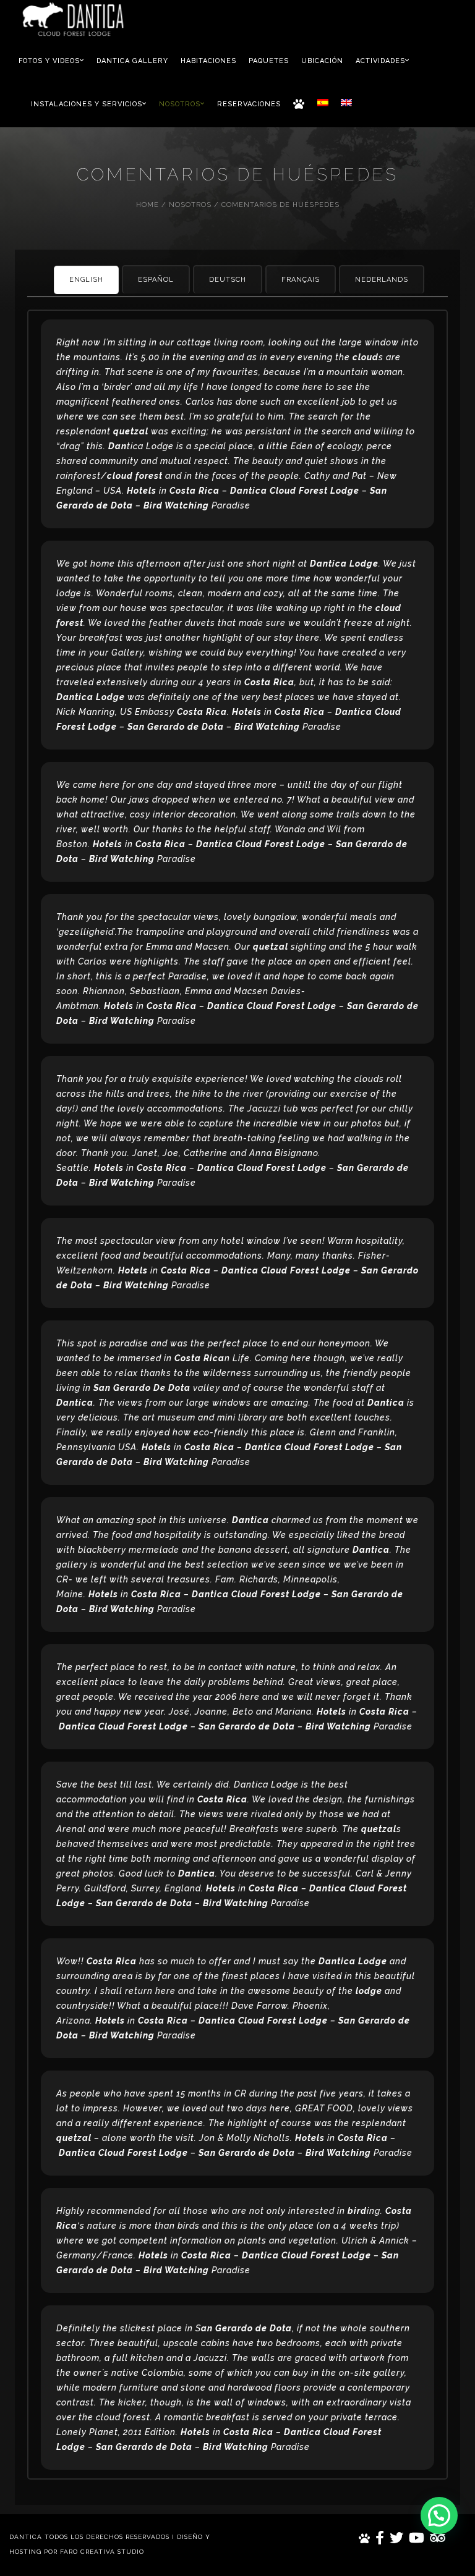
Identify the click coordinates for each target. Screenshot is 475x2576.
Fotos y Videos (50, 61)
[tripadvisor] (438, 2538)
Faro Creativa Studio (102, 2552)
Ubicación (322, 61)
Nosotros (181, 104)
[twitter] (397, 2538)
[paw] (365, 2538)
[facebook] (380, 2538)
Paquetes (269, 61)
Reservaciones (249, 104)
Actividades (382, 61)
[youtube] (417, 2538)
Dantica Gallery (132, 61)
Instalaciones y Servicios (88, 104)
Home (148, 205)
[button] (439, 2515)
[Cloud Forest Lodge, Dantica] (73, 20)
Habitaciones (208, 61)
